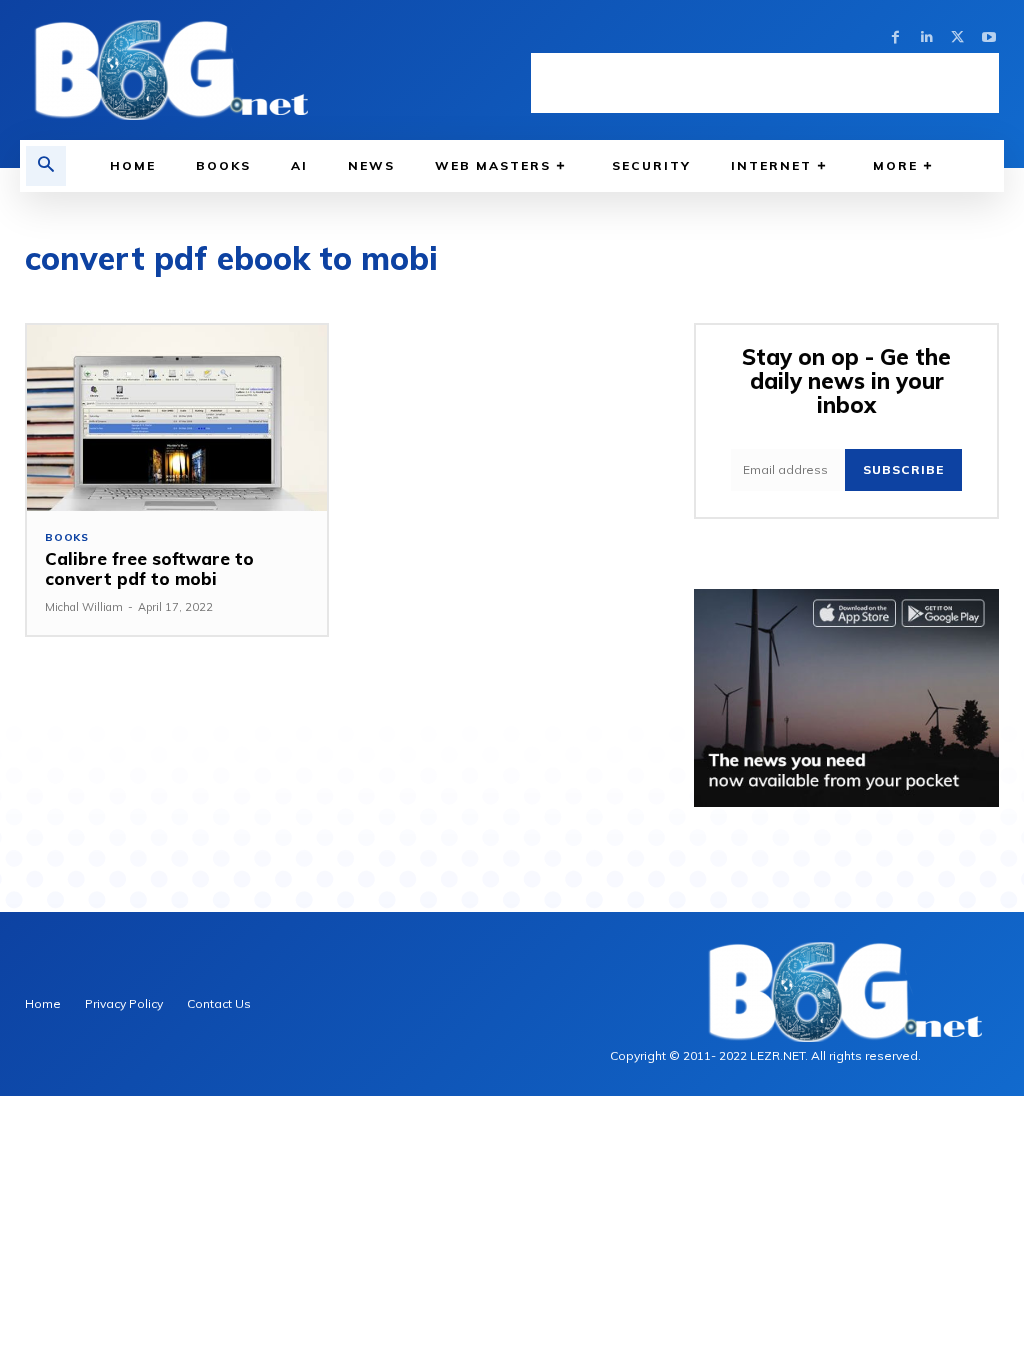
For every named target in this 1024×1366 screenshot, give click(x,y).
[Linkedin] (926, 37)
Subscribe (903, 469)
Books (67, 538)
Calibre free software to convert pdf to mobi (149, 568)
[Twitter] (957, 37)
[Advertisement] (765, 83)
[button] (46, 166)
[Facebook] (895, 37)
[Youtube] (988, 37)
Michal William (84, 607)
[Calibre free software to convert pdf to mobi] (177, 418)
